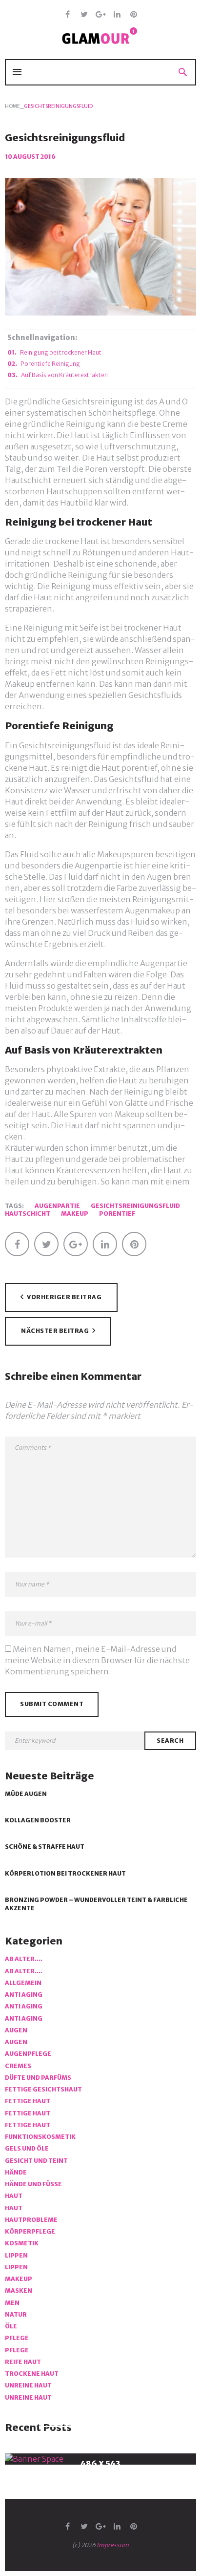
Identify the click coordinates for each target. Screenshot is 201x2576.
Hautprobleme (31, 2220)
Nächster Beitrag (55, 1331)
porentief (117, 1214)
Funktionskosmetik (40, 2137)
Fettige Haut (28, 2101)
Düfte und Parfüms (38, 2078)
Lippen (16, 2255)
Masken (19, 2291)
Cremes (18, 2066)
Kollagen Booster (38, 1820)
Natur (16, 2314)
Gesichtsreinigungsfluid (135, 1206)
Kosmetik (22, 2243)
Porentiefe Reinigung (50, 364)
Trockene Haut (32, 2374)
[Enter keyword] (75, 1741)
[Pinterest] (134, 15)
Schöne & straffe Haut (45, 1847)
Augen (16, 2030)
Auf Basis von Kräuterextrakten (64, 375)
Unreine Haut (28, 2385)
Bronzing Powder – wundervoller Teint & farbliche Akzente (96, 1904)
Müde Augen (26, 1794)
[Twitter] (84, 15)
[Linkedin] (117, 15)
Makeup (75, 1214)
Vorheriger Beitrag (64, 1298)
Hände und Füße (33, 2184)
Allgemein (23, 1983)
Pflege (17, 2338)
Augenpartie (57, 1206)
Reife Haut (23, 2362)
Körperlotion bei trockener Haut (65, 1873)
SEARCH (170, 1741)
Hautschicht (28, 1214)
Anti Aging (24, 1995)
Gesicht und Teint (36, 2161)
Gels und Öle (27, 2148)
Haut (14, 2196)
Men (12, 2303)
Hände (16, 2172)
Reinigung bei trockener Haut (61, 352)
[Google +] (101, 15)
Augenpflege (28, 2054)
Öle (11, 2326)
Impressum (113, 2545)
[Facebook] (68, 15)
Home (12, 106)
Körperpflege (30, 2231)
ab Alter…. (24, 1959)
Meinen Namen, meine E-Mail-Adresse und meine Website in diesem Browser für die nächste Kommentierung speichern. (97, 1660)
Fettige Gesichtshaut (43, 2089)
